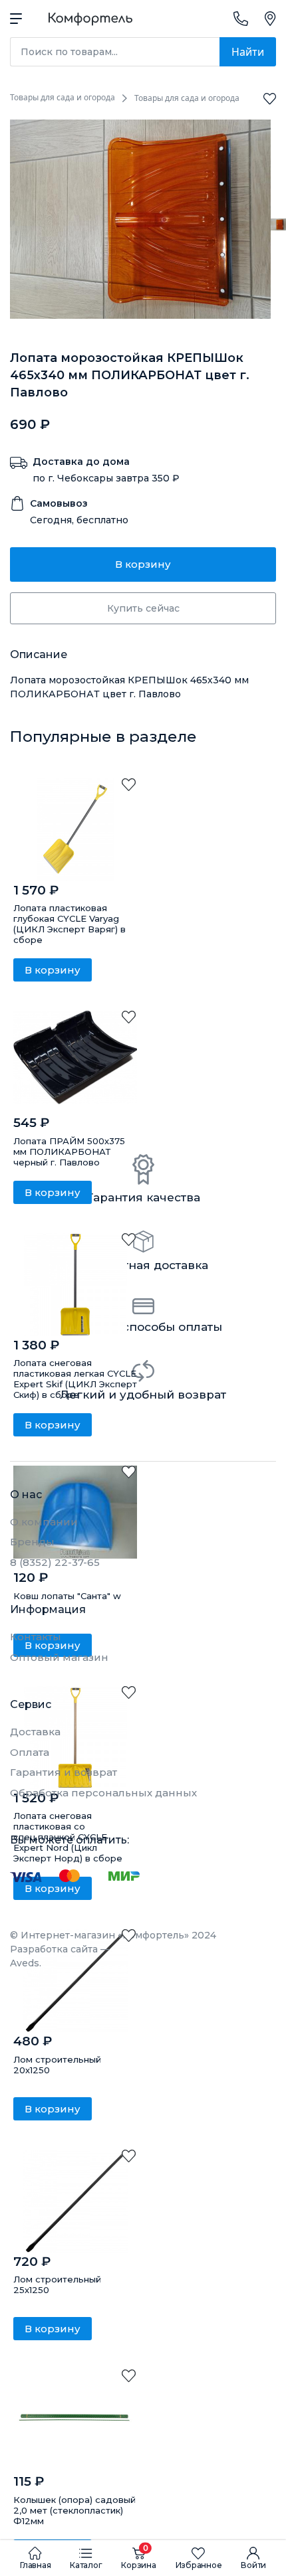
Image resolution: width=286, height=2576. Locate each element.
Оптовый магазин (59, 1657)
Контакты (36, 1637)
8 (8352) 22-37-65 (55, 1562)
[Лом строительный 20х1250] (75, 1981)
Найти (248, 52)
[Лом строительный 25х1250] (75, 2201)
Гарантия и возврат (64, 1772)
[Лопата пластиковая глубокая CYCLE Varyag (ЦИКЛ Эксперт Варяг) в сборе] (75, 830)
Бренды (32, 1542)
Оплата (30, 1752)
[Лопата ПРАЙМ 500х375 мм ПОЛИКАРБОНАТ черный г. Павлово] (75, 1062)
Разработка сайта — (60, 1956)
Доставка (35, 1732)
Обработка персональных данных (103, 1793)
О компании (44, 1522)
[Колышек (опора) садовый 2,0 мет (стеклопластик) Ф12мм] (75, 2421)
